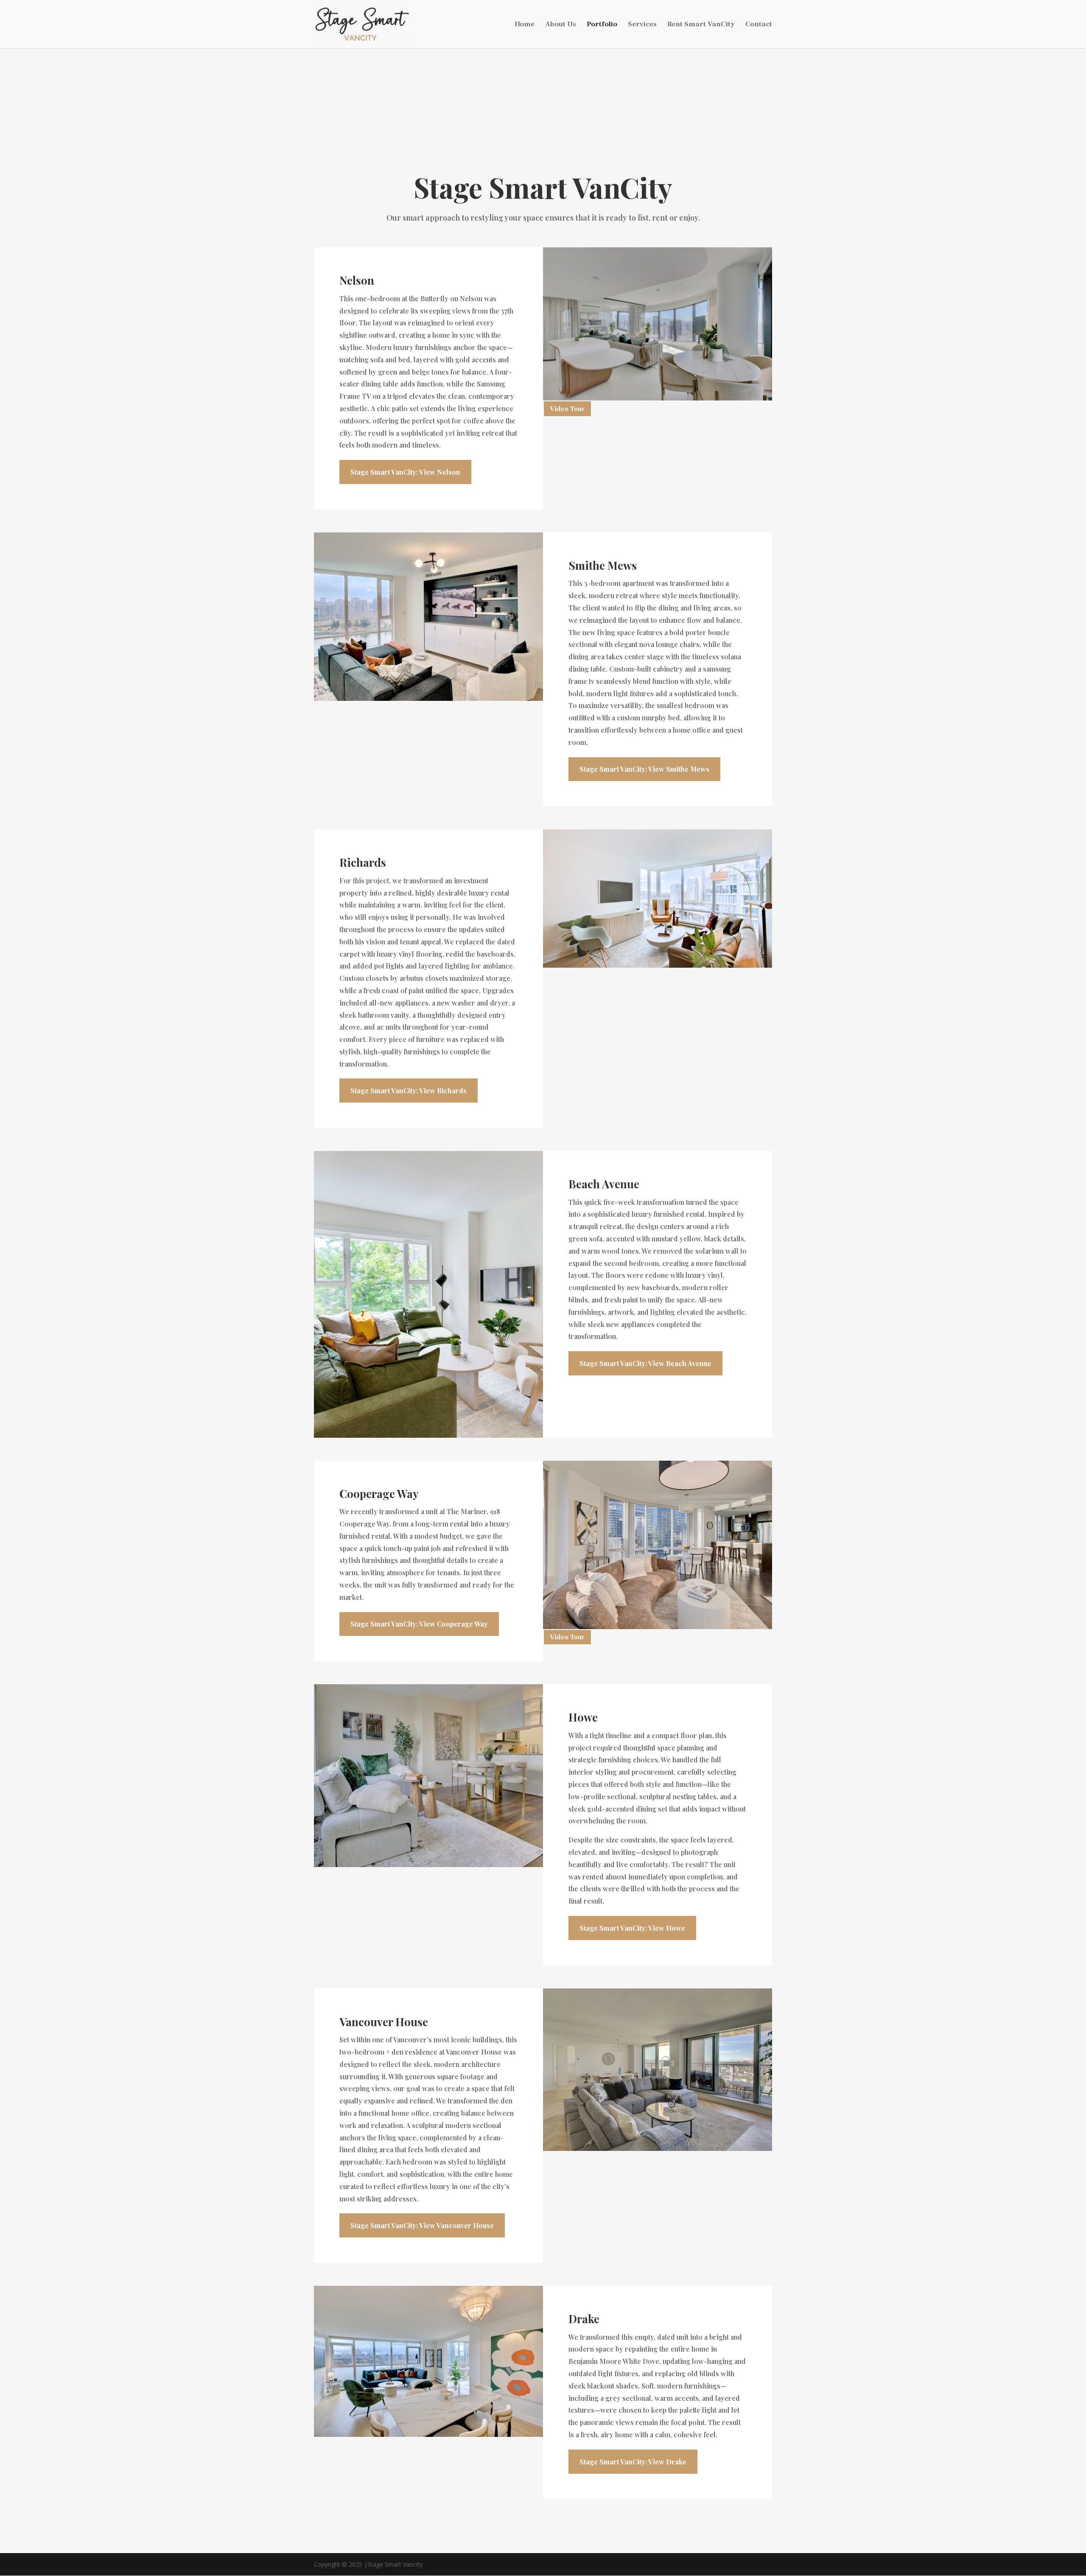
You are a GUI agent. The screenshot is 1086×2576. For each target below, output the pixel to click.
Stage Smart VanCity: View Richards (409, 1091)
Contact (759, 25)
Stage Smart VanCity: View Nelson (405, 472)
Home (525, 25)
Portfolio (602, 25)
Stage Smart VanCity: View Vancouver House (422, 2225)
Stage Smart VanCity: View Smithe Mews (644, 769)
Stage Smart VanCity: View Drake (633, 2462)
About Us (561, 25)
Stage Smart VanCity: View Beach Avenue (645, 1363)
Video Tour (567, 409)
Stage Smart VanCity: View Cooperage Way (419, 1624)
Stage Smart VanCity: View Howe (632, 1928)
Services (642, 25)
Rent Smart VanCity (701, 25)
